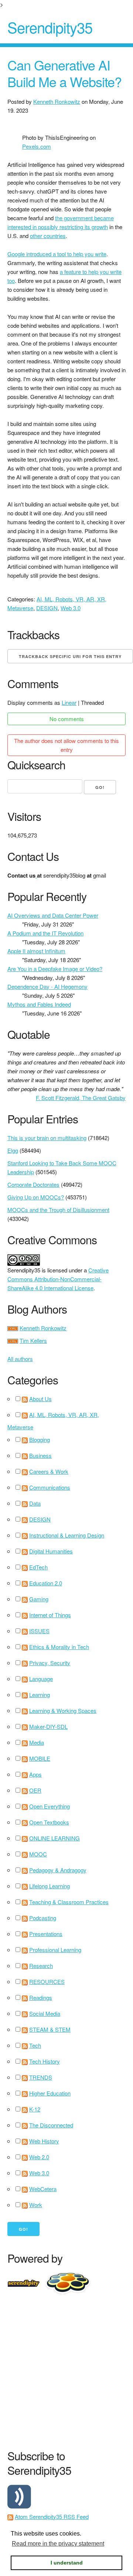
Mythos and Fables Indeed (39, 1004)
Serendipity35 (50, 27)
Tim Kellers (33, 1340)
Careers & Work (49, 1471)
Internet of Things (50, 1615)
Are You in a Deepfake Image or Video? (55, 969)
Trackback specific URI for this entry (70, 656)
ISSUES (39, 1631)
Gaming (39, 1599)
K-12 (35, 2109)
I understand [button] (67, 2563)
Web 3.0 (71, 608)
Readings (41, 1997)
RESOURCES (47, 1981)
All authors (20, 1359)
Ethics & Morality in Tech (59, 1647)
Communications (50, 1487)
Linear (69, 702)
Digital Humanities (51, 1551)
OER (35, 1790)
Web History (44, 2141)
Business (40, 1455)
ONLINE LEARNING (54, 1838)
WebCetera (43, 2189)
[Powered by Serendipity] (26, 2282)
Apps (35, 1774)
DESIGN (47, 608)
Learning (40, 1695)
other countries (48, 236)
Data (35, 1503)
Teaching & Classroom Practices (69, 1902)
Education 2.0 (46, 1583)
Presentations (46, 1934)
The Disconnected (51, 2125)
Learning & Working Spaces (63, 1710)
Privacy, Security (50, 1663)
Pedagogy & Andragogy (58, 1870)
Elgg (13, 1150)
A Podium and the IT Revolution (45, 933)
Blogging (40, 1439)
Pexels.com (37, 146)
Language (41, 1679)
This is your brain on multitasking (47, 1138)
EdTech (38, 1567)
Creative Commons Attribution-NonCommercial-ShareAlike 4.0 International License (58, 1279)
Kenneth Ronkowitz (57, 101)
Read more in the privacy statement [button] (58, 2544)
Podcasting (43, 1918)
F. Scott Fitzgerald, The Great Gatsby (81, 1098)
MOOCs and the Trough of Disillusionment (58, 1210)
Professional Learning (55, 1950)
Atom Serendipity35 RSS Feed (52, 2516)
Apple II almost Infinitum (36, 951)
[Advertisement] (66, 2370)
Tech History (45, 2061)
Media (37, 1742)
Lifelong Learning (50, 1886)
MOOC (38, 1854)
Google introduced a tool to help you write (57, 254)
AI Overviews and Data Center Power (53, 915)
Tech (35, 2045)
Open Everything (50, 1806)
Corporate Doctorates (33, 1184)
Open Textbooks (49, 1822)
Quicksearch (36, 765)
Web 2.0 (39, 2157)
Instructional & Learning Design (67, 1535)
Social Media (45, 2013)
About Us (40, 1399)
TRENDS (41, 2077)
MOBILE (40, 1758)
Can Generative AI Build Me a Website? (64, 73)
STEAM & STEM (50, 2029)
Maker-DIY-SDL (48, 1726)
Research (41, 1966)
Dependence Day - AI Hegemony (47, 986)
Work (36, 2205)
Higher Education (50, 2093)
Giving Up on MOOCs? (36, 1197)
